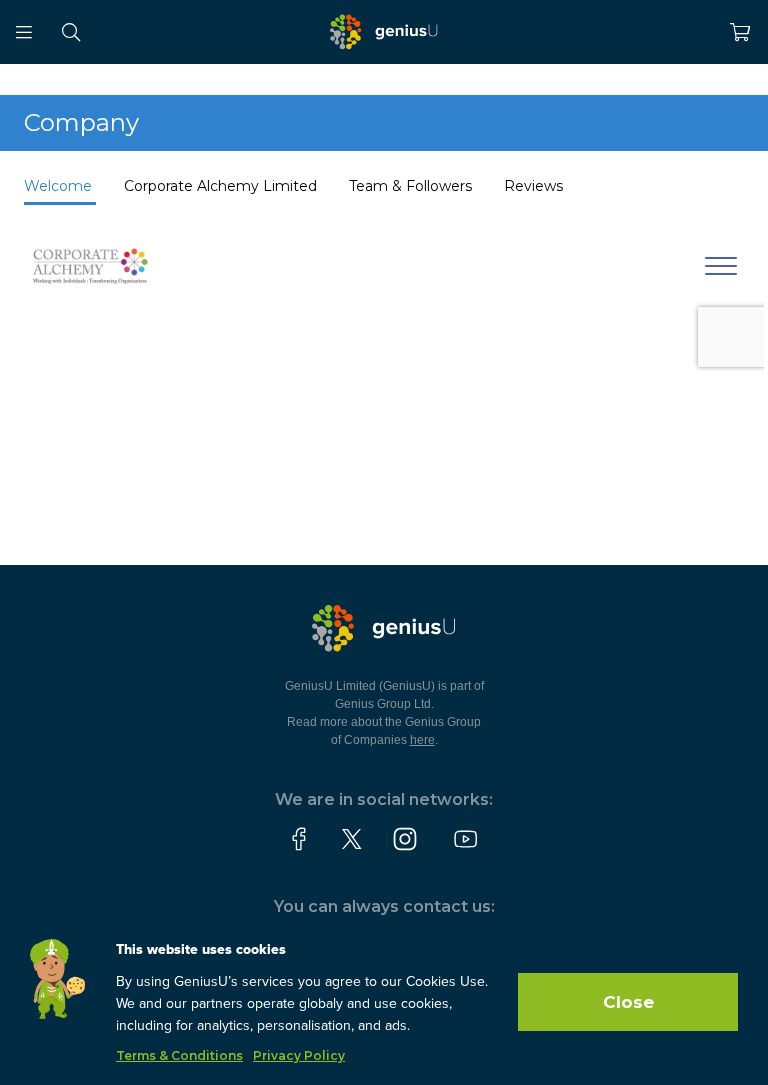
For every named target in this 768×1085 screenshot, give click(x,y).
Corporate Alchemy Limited (220, 186)
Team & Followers (412, 186)
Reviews (533, 186)
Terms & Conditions (179, 1055)
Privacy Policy (299, 1055)
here (422, 740)
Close (628, 1002)
